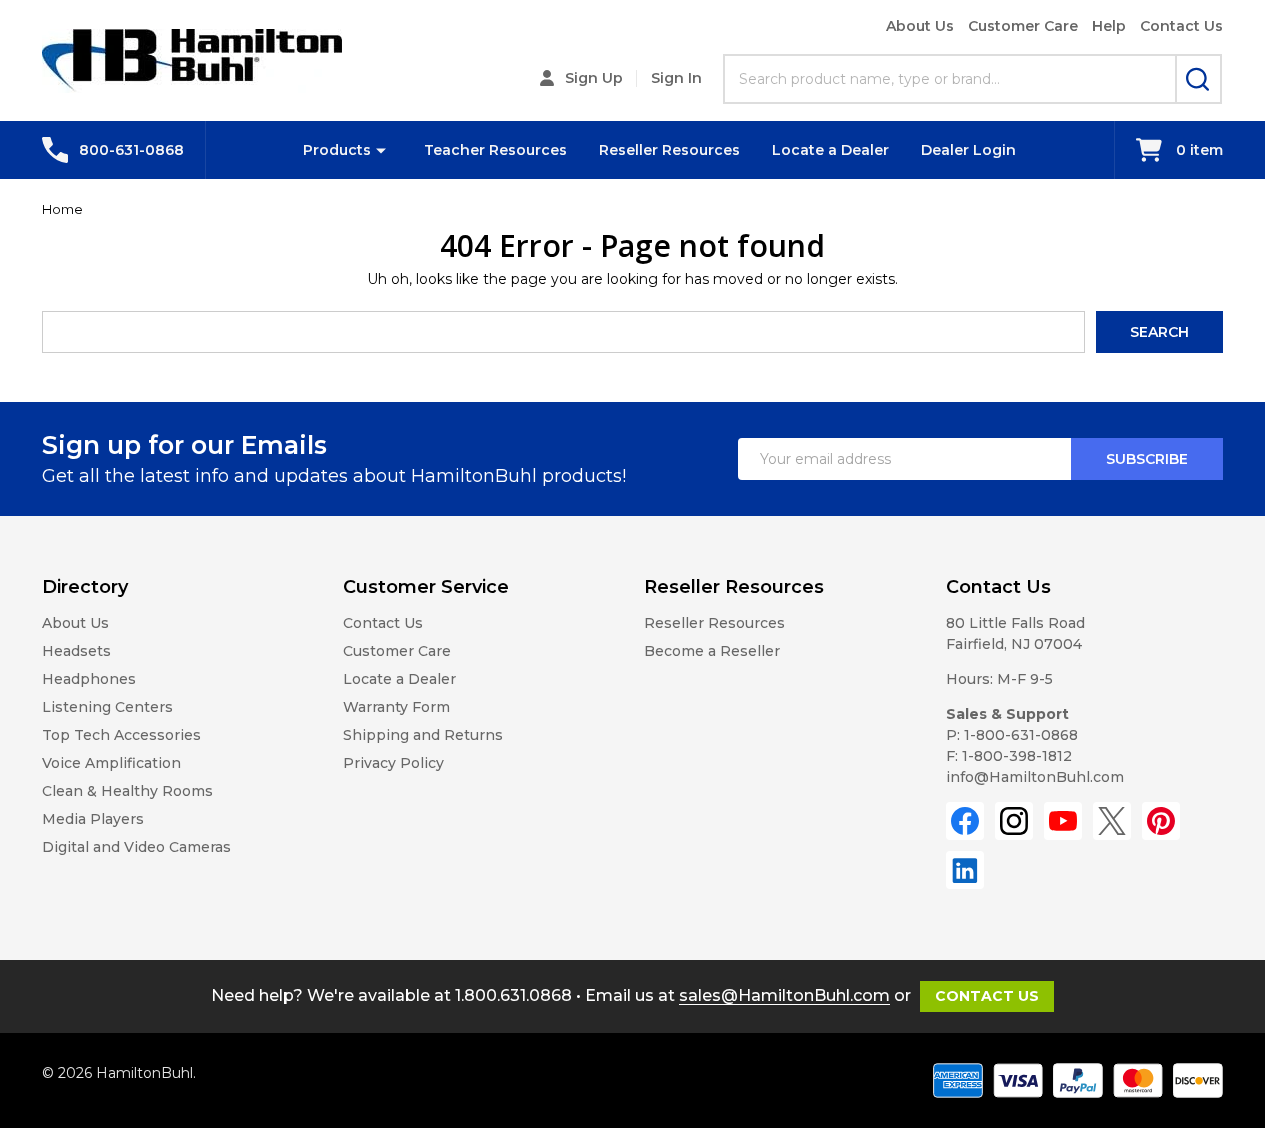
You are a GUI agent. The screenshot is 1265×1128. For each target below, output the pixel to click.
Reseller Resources (669, 150)
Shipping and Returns (423, 735)
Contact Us (1181, 26)
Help (1109, 26)
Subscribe (1147, 459)
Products (337, 150)
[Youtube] (1063, 821)
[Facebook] (965, 821)
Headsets (76, 651)
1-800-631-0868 (1021, 735)
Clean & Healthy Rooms (127, 791)
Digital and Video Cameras (136, 847)
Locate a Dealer (830, 150)
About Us (920, 26)
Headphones (89, 679)
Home (62, 209)
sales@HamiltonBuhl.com (784, 995)
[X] (1112, 821)
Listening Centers (107, 707)
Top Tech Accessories (121, 735)
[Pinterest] (1161, 821)
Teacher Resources (495, 150)
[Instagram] (1014, 821)
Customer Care (1023, 26)
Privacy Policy (393, 763)
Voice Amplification (111, 763)
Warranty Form (396, 707)
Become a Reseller (712, 651)
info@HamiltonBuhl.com (1035, 777)
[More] (381, 150)
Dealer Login (968, 150)
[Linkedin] (965, 870)
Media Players (93, 819)
